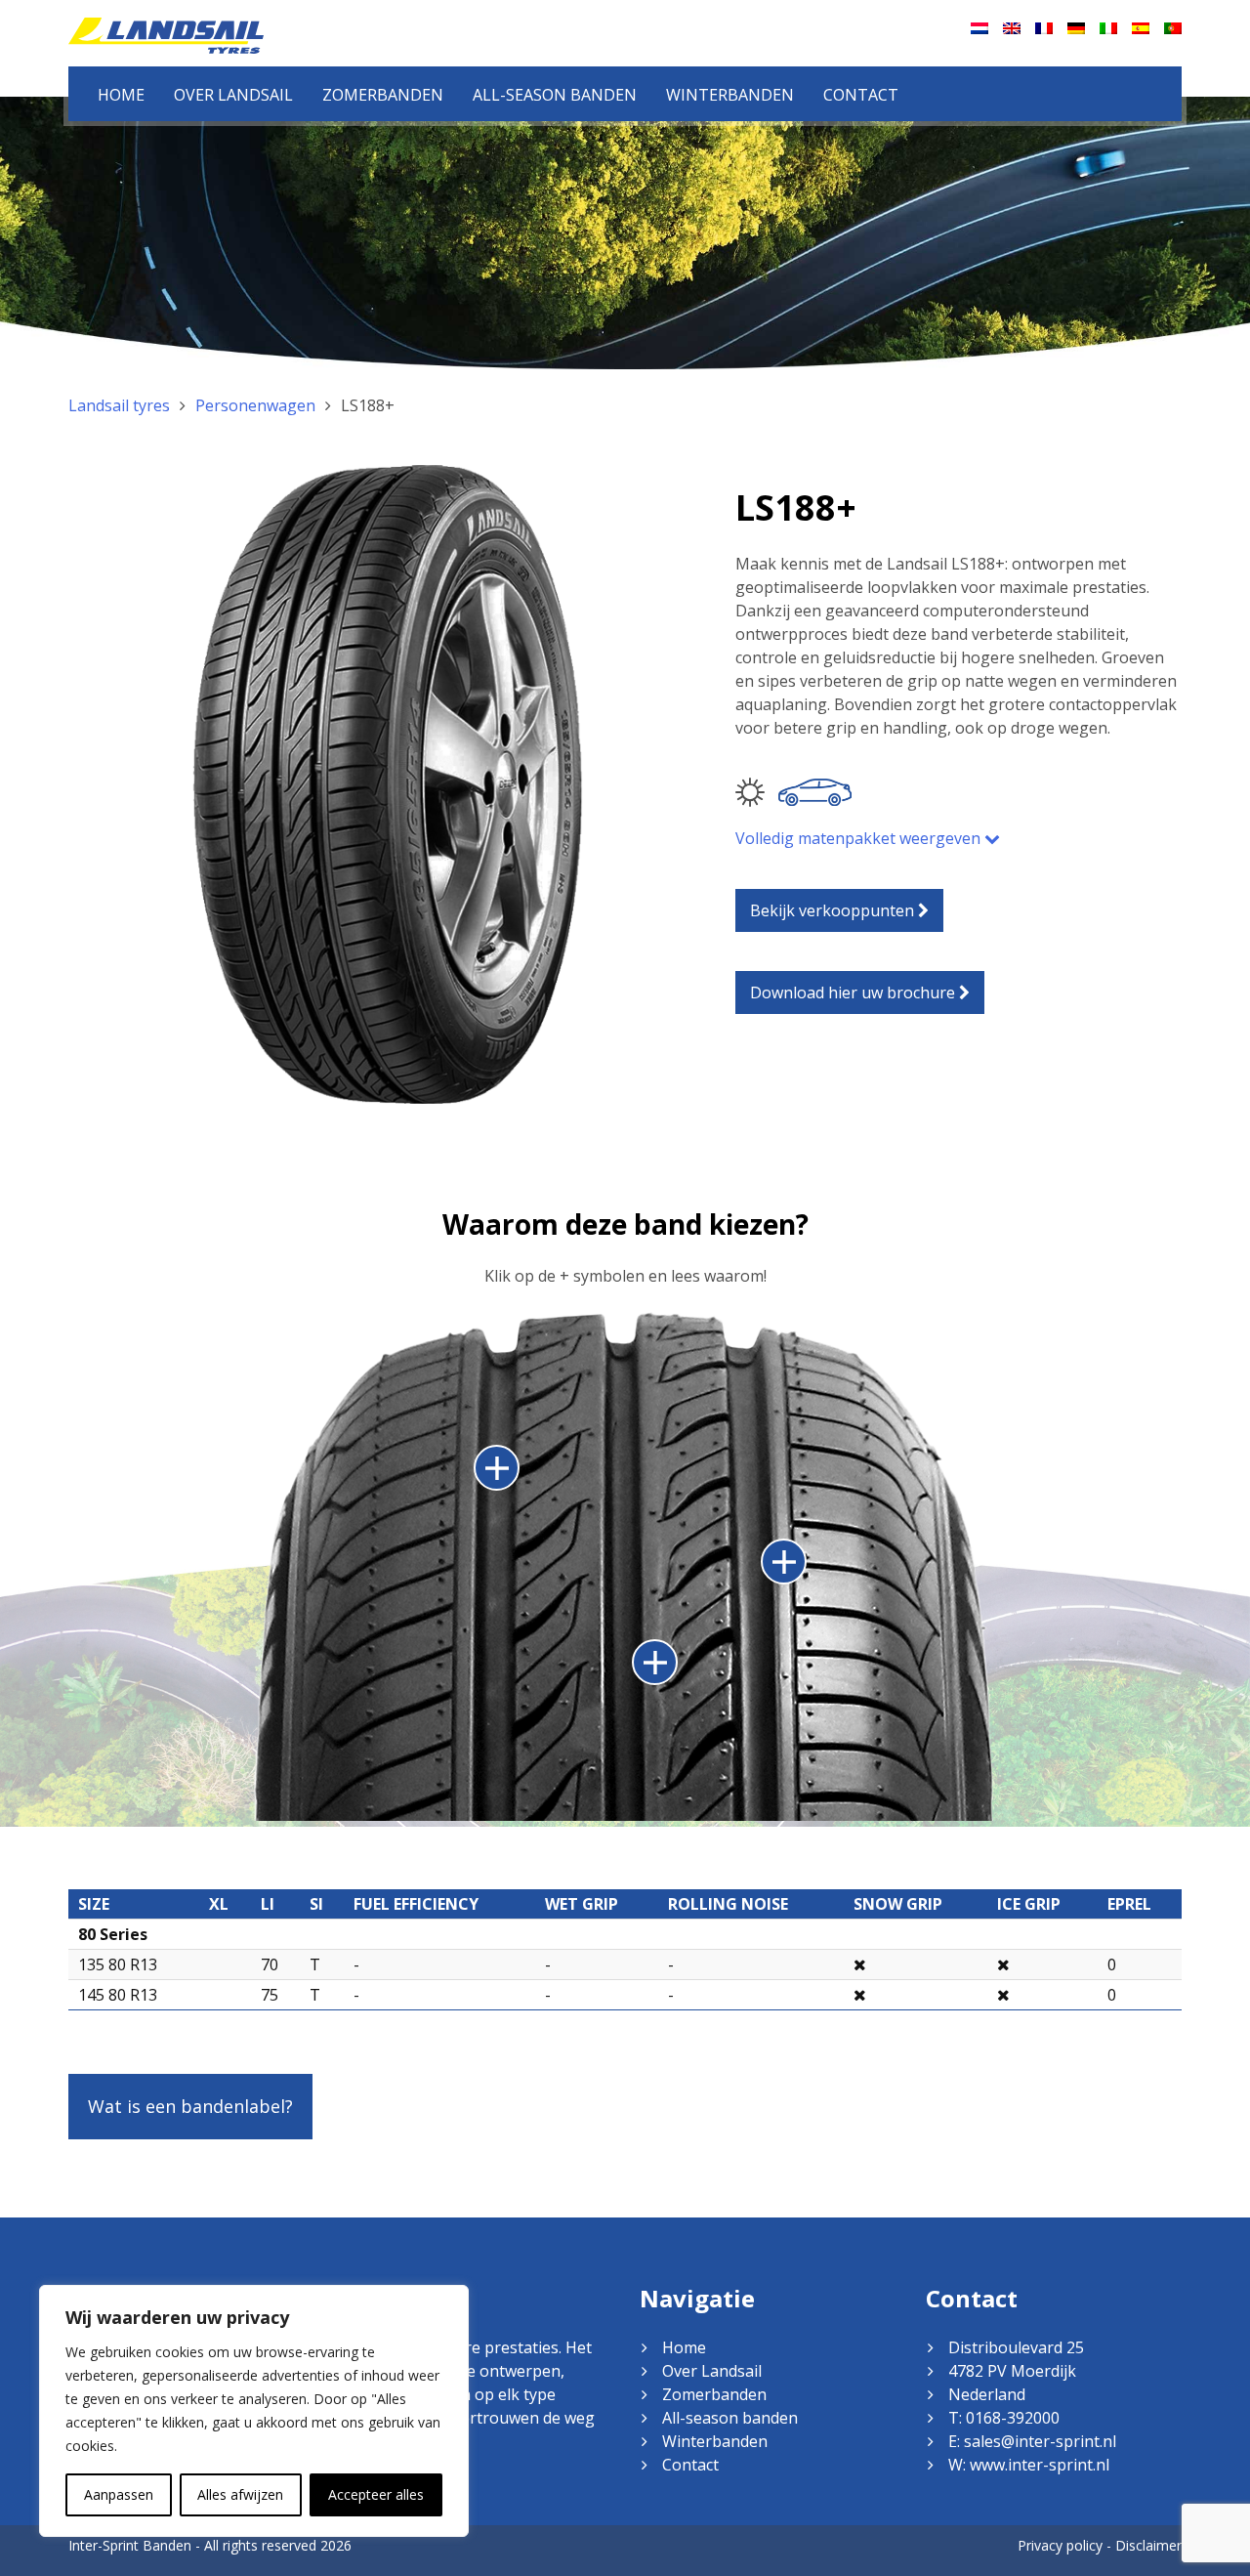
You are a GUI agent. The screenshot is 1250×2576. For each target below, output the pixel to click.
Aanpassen (119, 2494)
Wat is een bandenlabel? (190, 2106)
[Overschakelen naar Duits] (1076, 28)
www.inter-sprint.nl (1040, 2465)
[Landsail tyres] (166, 34)
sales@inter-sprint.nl (1040, 2441)
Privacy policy (1060, 2545)
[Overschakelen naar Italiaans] (1108, 28)
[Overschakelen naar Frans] (1044, 28)
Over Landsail (233, 95)
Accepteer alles (376, 2494)
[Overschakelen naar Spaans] (1141, 28)
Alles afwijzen (240, 2494)
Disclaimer (1148, 2545)
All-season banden (555, 95)
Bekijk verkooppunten (834, 910)
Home (121, 95)
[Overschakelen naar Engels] (1012, 28)
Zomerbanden (383, 95)
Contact (861, 95)
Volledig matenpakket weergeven (860, 838)
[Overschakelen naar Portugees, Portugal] (1173, 28)
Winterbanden (730, 95)
